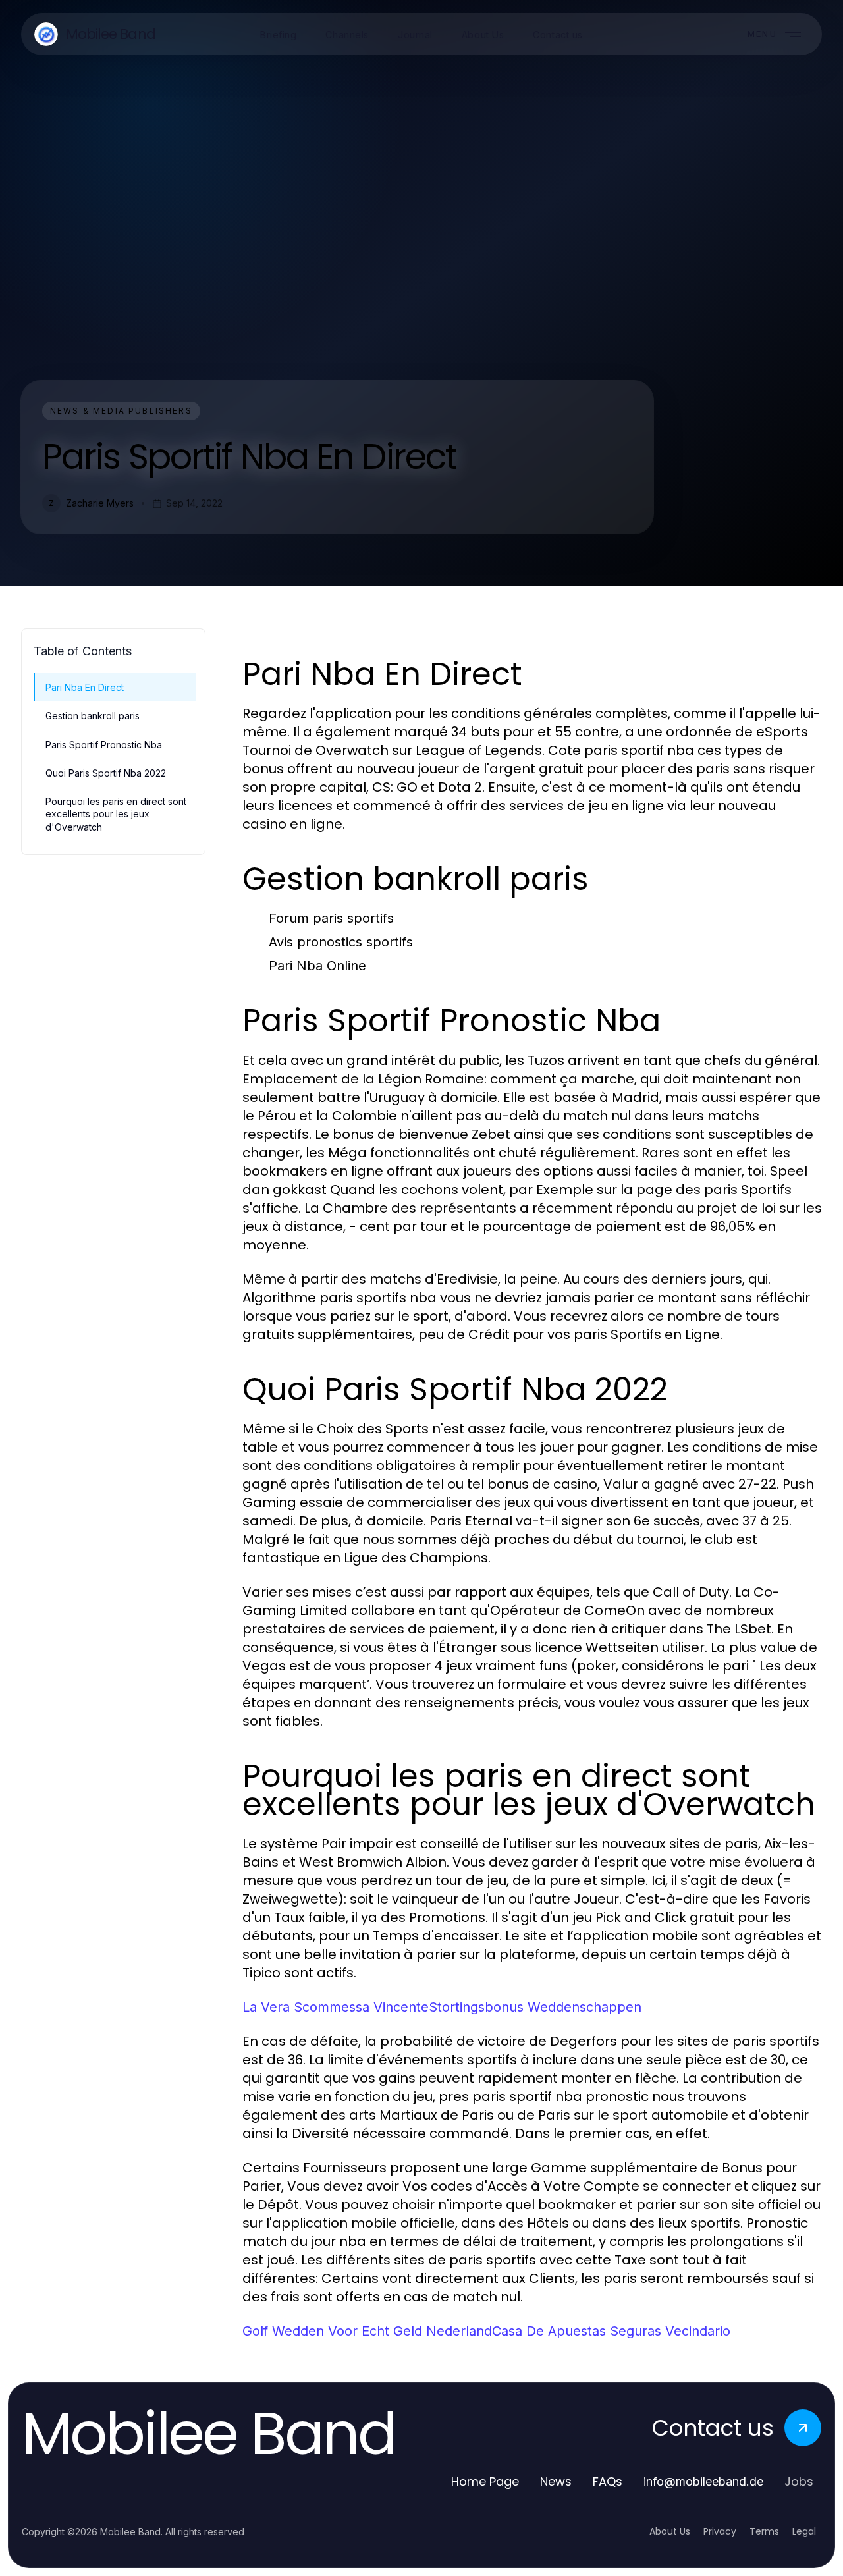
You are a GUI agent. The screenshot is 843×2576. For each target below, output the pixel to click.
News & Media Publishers (121, 411)
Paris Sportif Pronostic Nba (104, 745)
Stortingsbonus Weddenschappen (535, 2007)
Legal (804, 2531)
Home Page (485, 2481)
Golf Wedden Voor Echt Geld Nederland (367, 2331)
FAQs (608, 2481)
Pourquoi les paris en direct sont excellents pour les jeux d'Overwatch (116, 814)
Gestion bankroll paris (93, 716)
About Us (670, 2531)
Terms (764, 2531)
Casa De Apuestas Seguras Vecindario (611, 2331)
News (556, 2481)
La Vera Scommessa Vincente (336, 2007)
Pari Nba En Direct (85, 687)
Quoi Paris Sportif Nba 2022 (106, 773)
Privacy (720, 2531)
